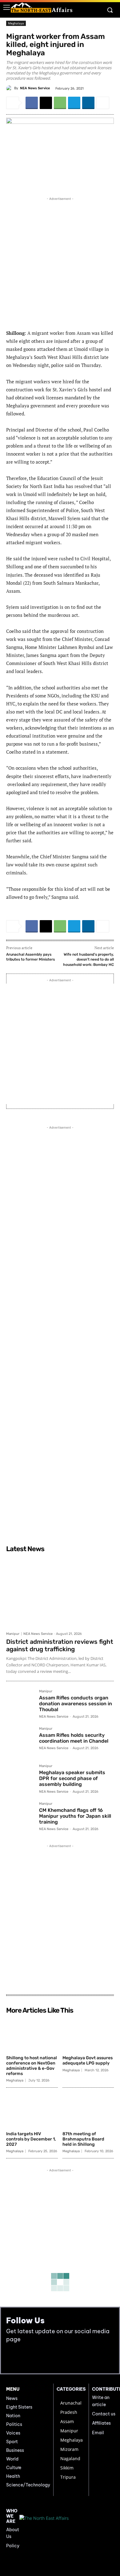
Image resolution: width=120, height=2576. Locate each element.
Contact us (104, 2414)
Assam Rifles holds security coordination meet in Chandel (74, 1738)
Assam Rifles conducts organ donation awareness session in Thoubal (76, 1704)
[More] (103, 103)
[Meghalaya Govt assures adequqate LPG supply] (88, 2035)
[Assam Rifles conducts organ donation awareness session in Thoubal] (20, 1704)
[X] (46, 103)
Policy (13, 2546)
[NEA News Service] (10, 88)
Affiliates (101, 2423)
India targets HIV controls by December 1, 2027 (31, 2139)
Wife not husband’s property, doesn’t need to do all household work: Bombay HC (88, 960)
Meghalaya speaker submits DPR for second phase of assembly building (72, 1778)
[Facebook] (32, 103)
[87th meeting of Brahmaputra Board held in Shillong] (88, 2110)
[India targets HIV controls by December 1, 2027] (32, 2110)
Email (98, 2433)
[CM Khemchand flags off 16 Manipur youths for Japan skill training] (20, 1816)
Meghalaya (16, 23)
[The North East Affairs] (42, 8)
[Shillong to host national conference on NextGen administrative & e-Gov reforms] (32, 2035)
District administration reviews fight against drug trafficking (60, 1645)
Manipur (13, 1634)
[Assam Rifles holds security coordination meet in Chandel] (20, 1741)
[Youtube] (25, 2358)
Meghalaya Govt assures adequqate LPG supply (88, 2060)
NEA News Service (35, 88)
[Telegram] (74, 103)
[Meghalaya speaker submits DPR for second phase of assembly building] (20, 1778)
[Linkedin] (88, 103)
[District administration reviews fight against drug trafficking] (60, 1592)
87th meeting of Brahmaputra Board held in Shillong (83, 2139)
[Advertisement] (60, 262)
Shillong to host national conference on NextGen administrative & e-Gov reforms (32, 2066)
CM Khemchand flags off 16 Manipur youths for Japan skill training (75, 1816)
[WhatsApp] (60, 103)
